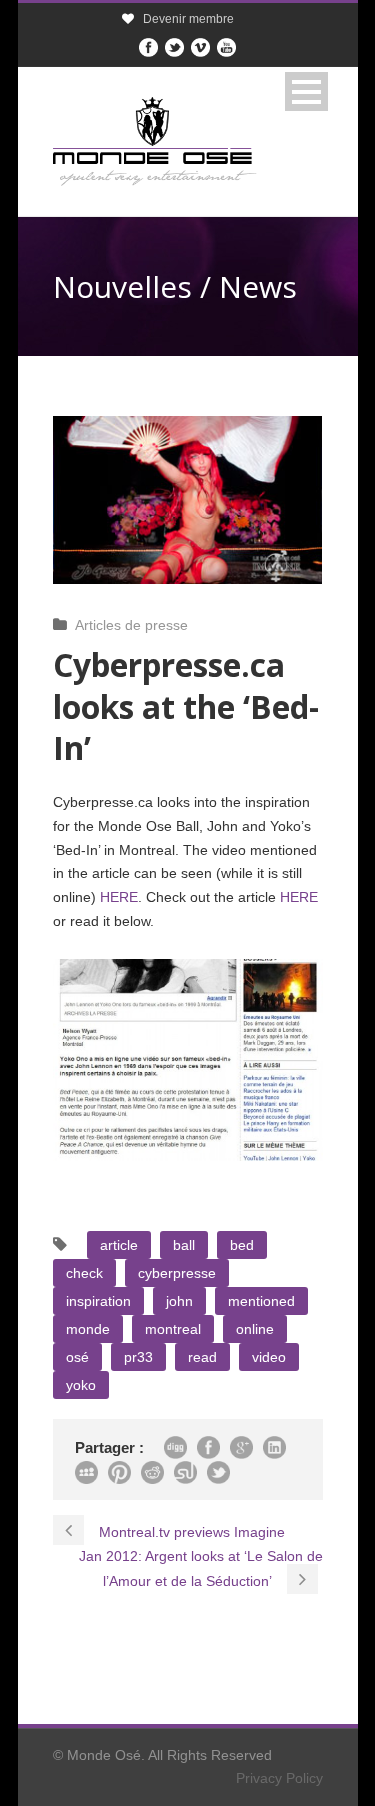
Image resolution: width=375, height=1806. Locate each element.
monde (88, 1329)
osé (77, 1357)
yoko (81, 1385)
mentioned (261, 1301)
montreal (173, 1329)
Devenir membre (188, 19)
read (202, 1357)
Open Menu (306, 91)
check (84, 1273)
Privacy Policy (279, 1778)
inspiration (98, 1301)
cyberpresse (177, 1273)
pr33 (138, 1357)
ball (184, 1245)
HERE (119, 897)
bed (242, 1245)
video (269, 1357)
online (255, 1329)
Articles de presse (131, 625)
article (119, 1245)
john (179, 1301)
